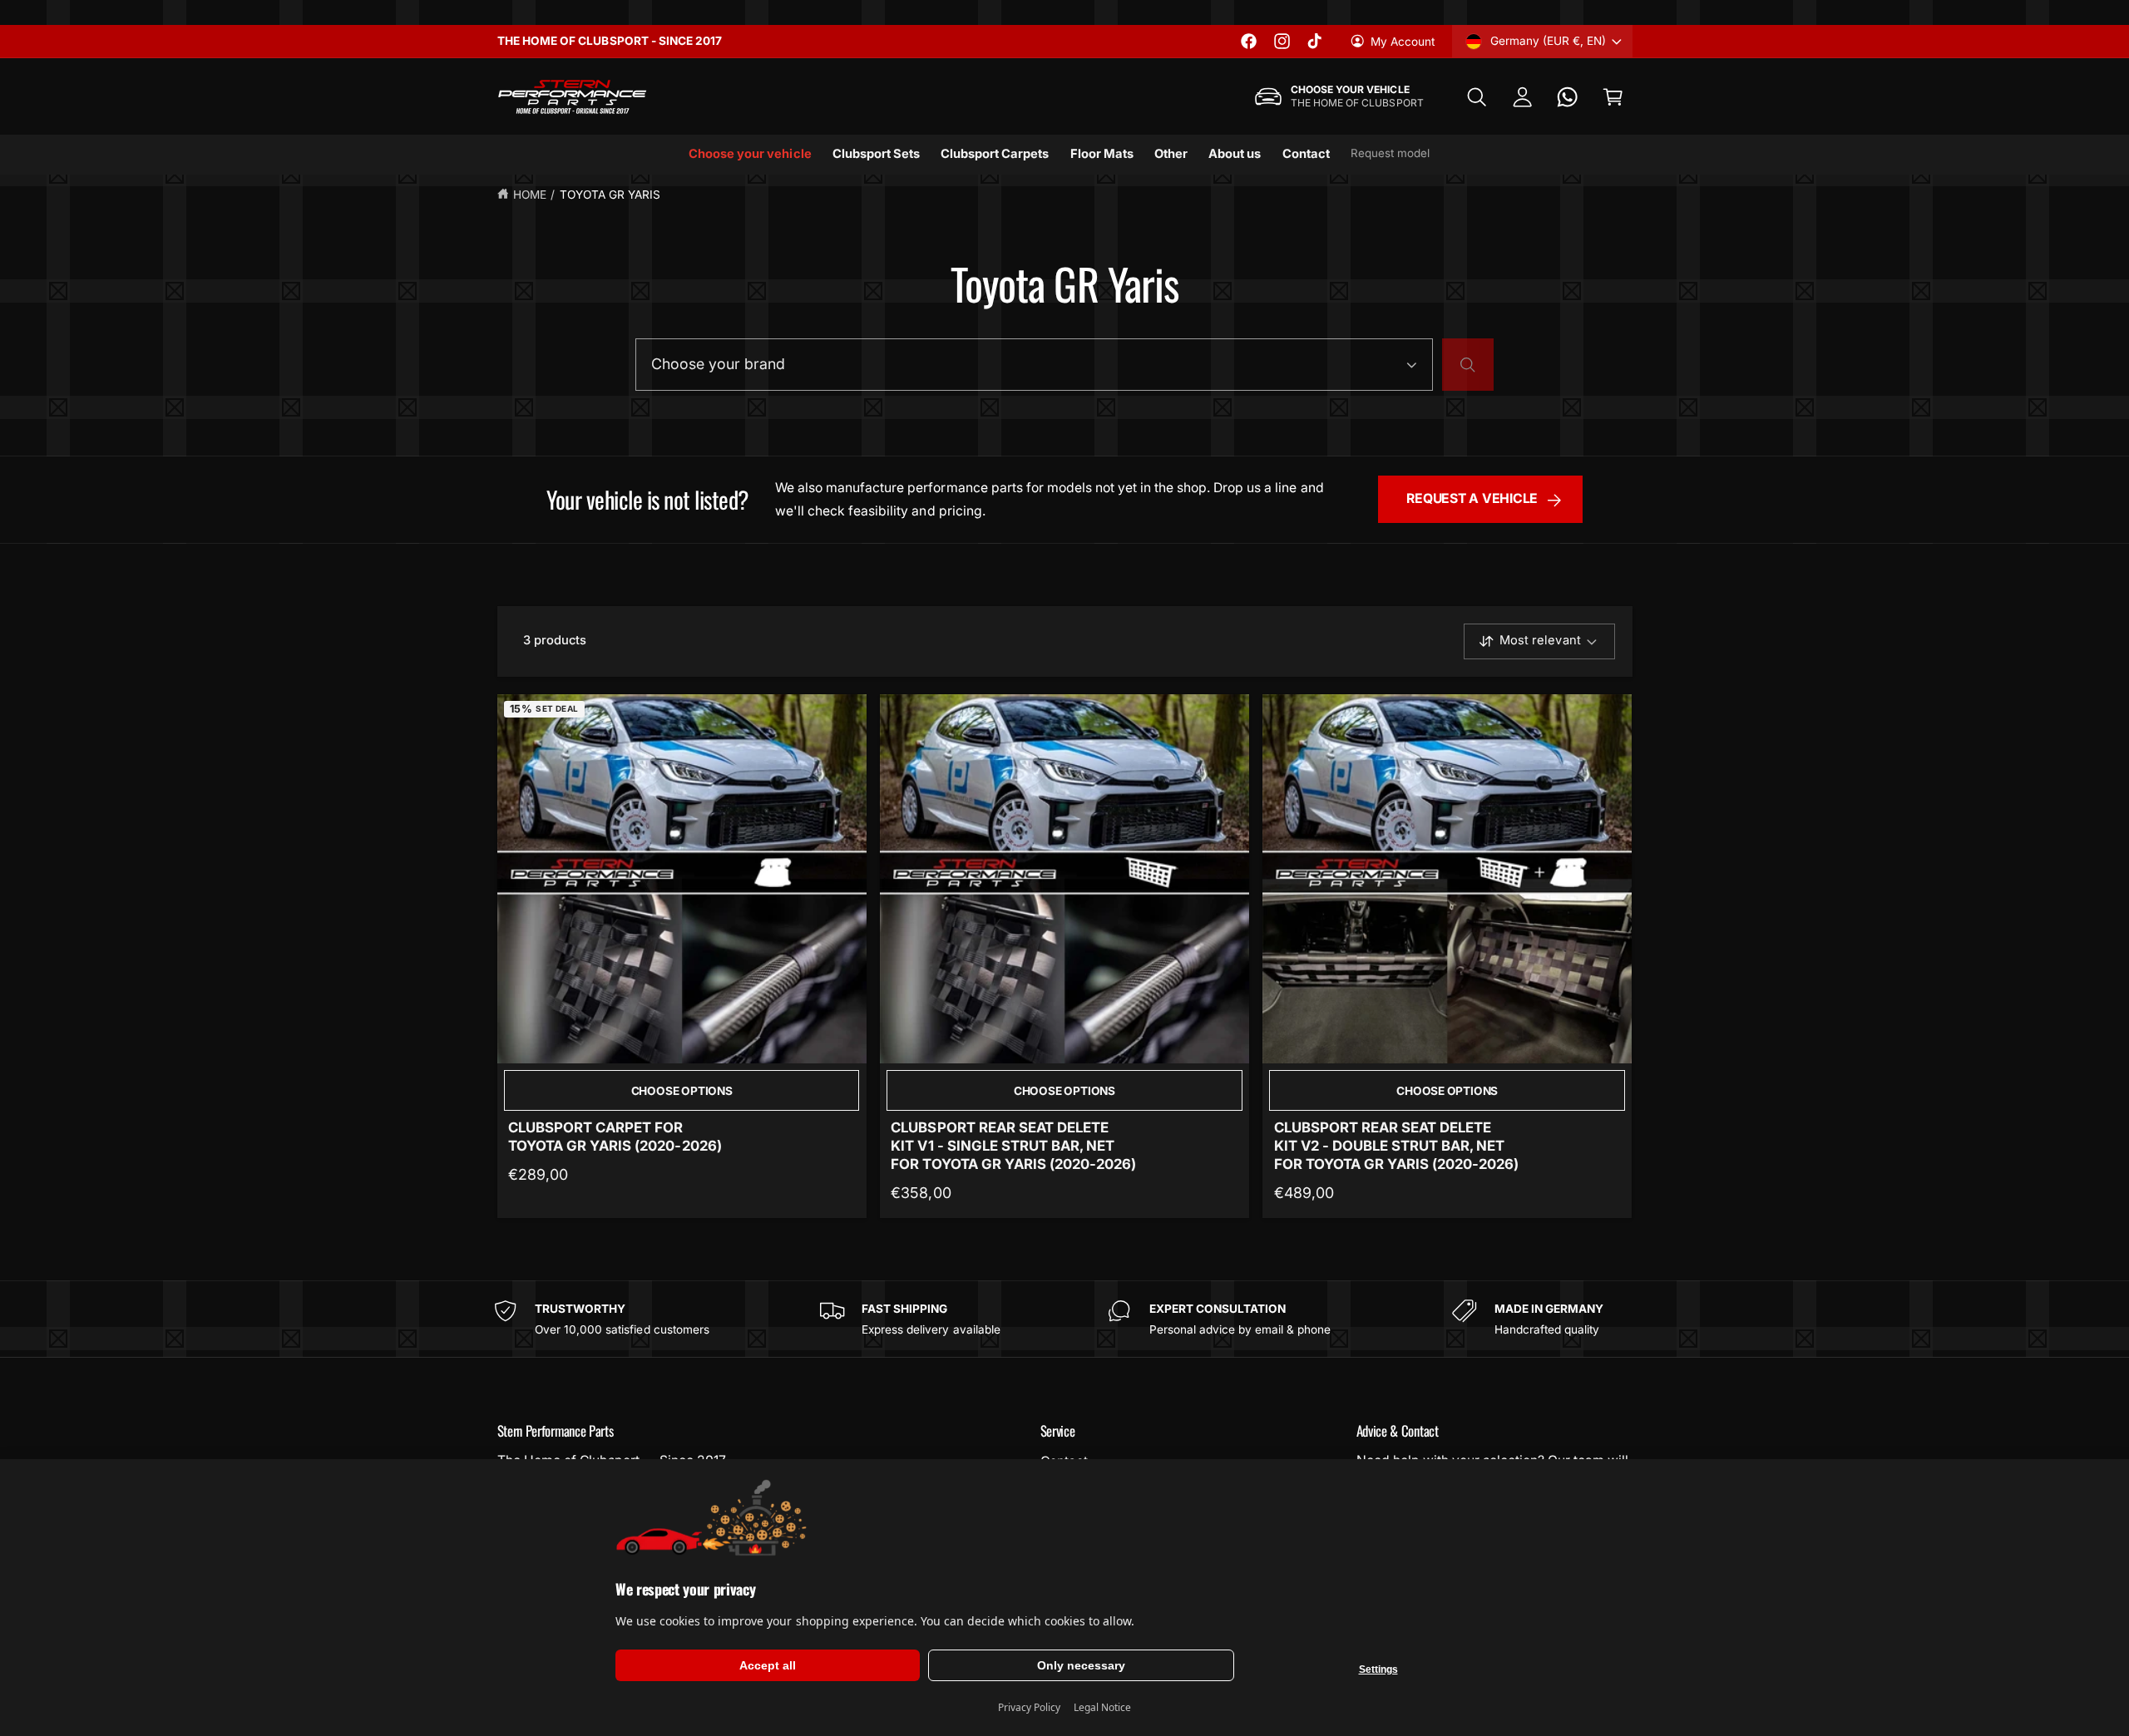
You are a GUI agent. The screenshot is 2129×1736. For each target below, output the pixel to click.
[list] (1064, 1319)
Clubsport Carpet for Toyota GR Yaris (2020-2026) (615, 1137)
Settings (1378, 1669)
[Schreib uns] (1568, 97)
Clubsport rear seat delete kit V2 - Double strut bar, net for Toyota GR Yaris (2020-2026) (1397, 1146)
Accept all (768, 1665)
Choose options (682, 1091)
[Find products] (1468, 365)
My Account (1403, 42)
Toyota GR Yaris (610, 195)
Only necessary (1081, 1665)
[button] (1477, 97)
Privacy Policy (1029, 1707)
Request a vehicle (1472, 498)
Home (530, 195)
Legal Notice (1102, 1707)
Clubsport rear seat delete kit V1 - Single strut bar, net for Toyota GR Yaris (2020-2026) (1013, 1146)
